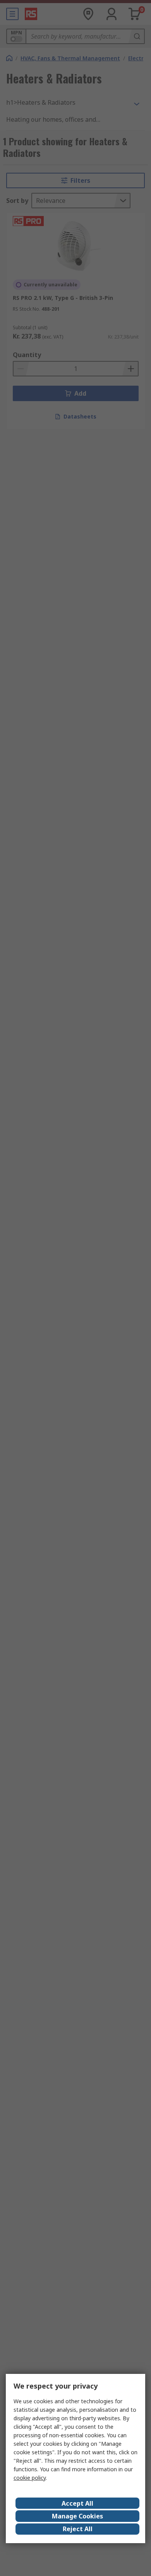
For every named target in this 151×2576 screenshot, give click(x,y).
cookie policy (30, 2478)
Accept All (77, 2503)
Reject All (78, 2529)
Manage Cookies (77, 2516)
